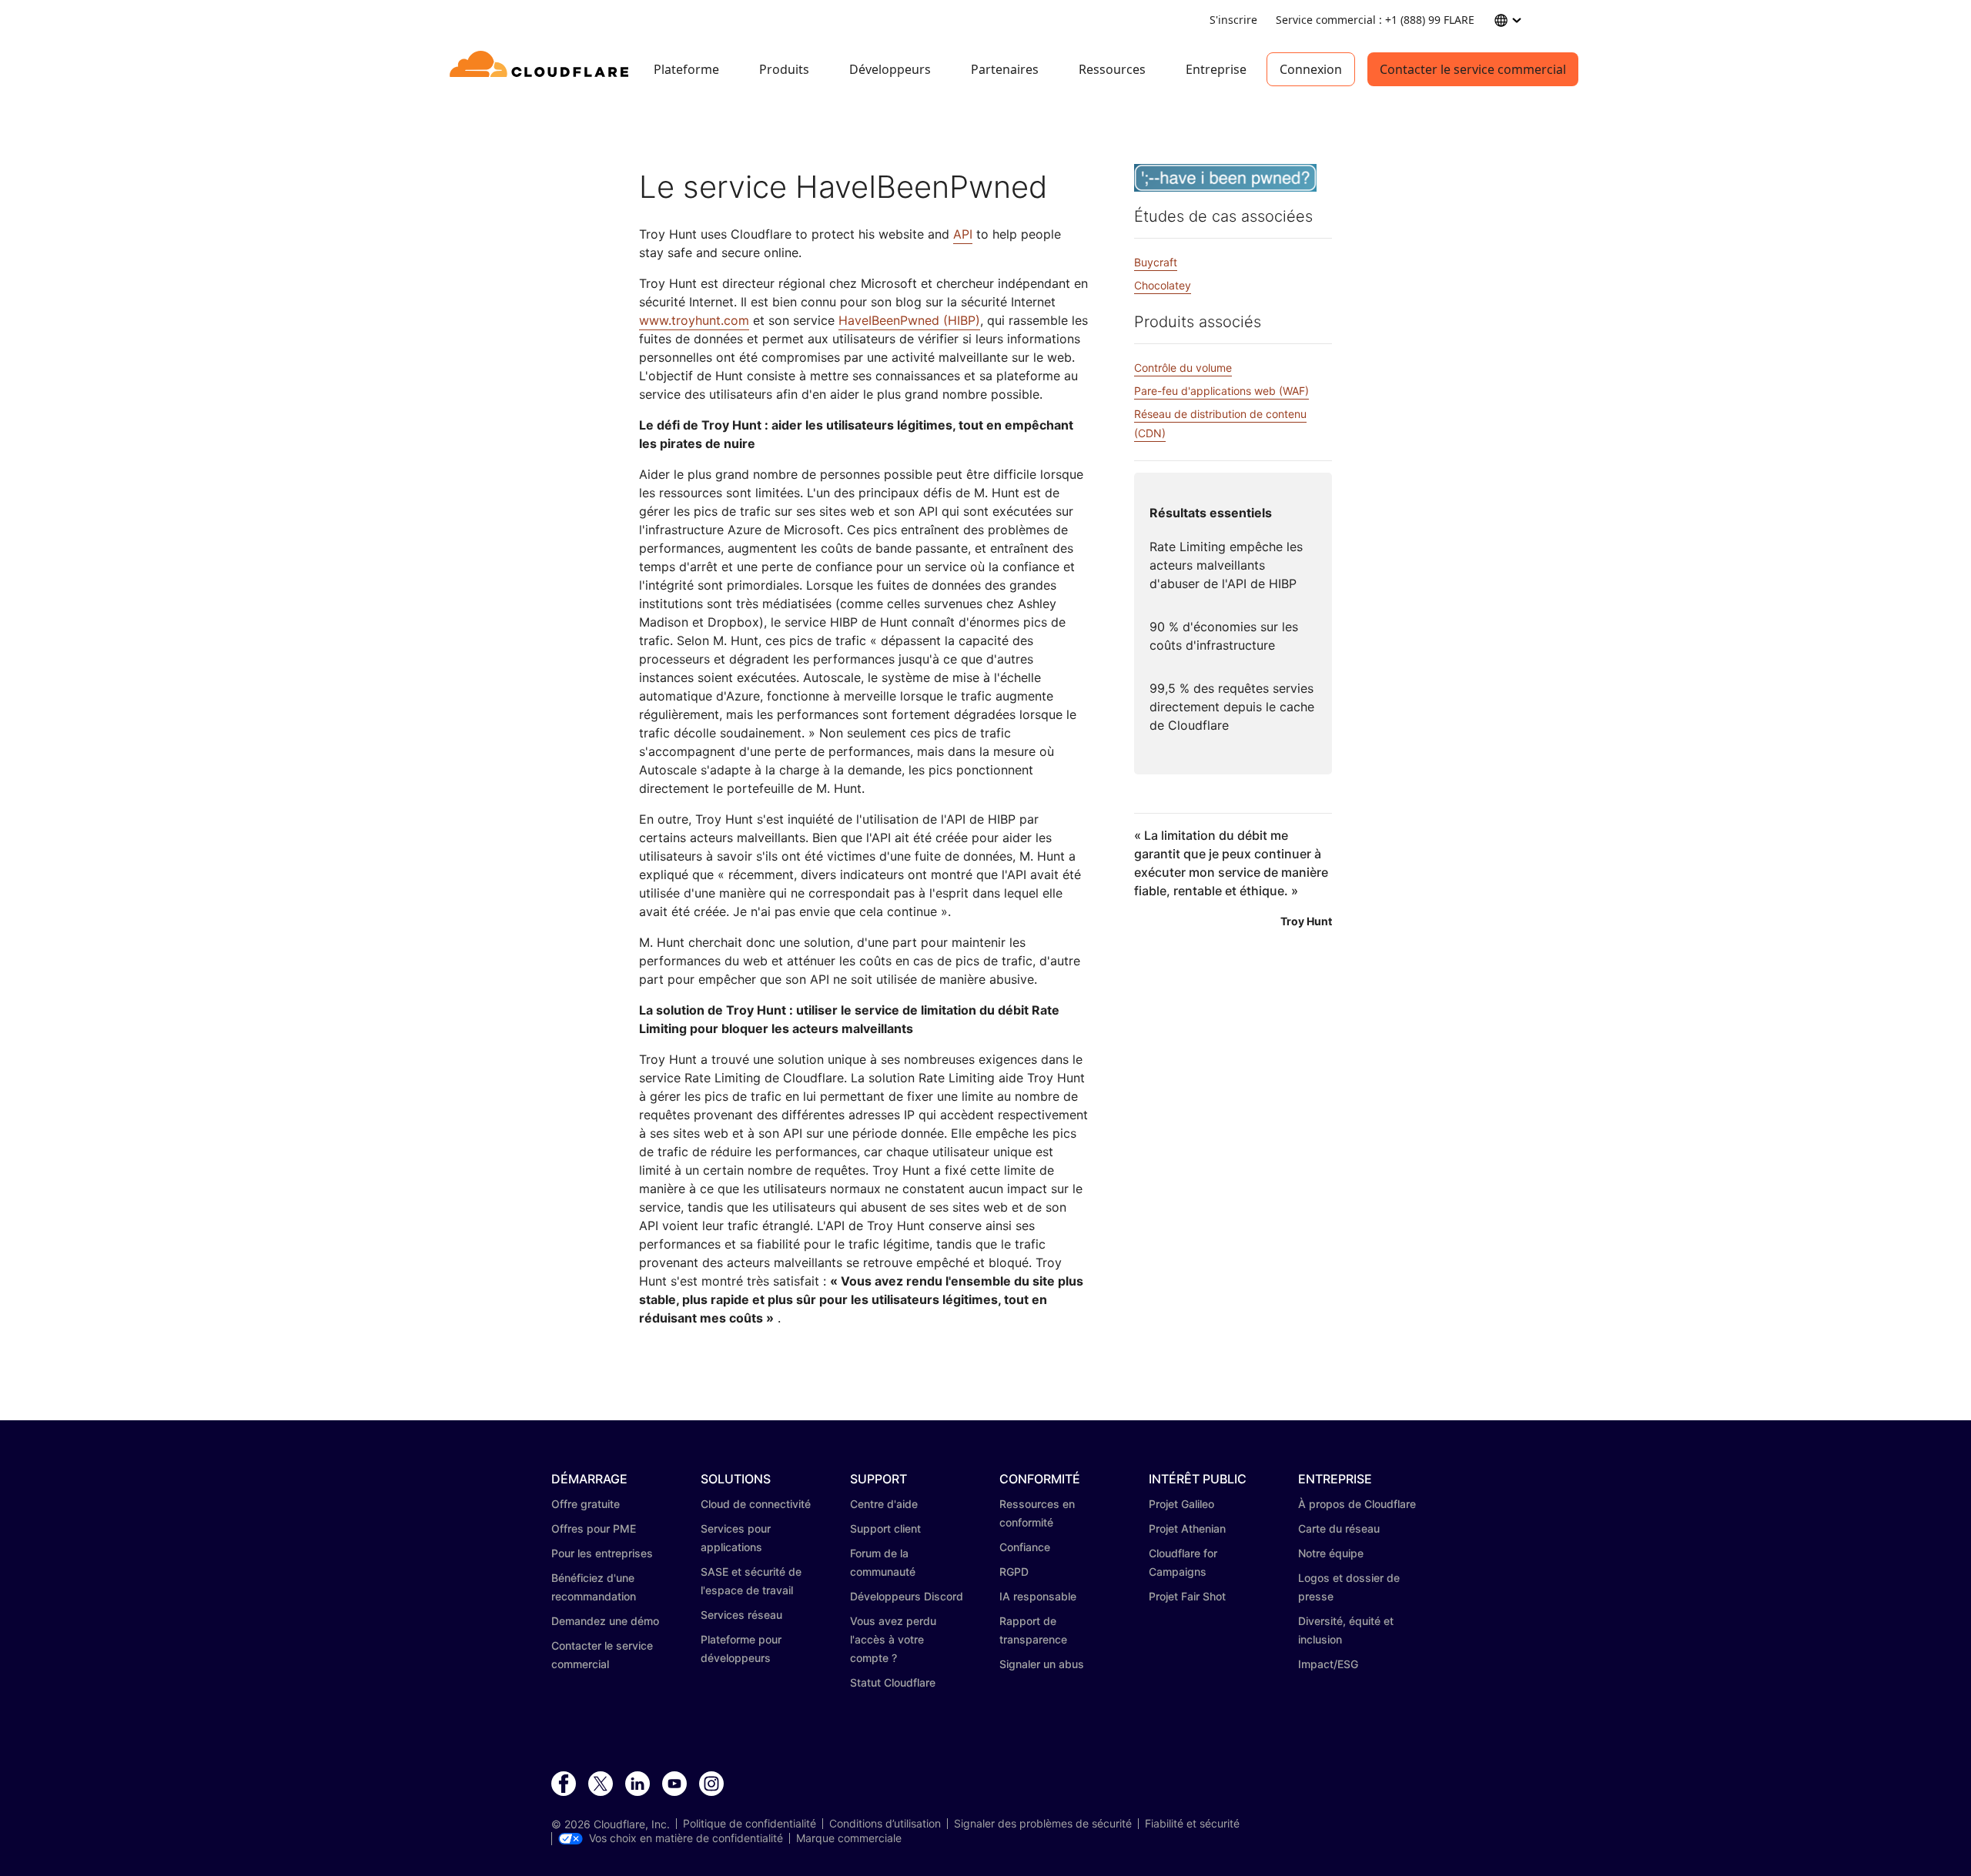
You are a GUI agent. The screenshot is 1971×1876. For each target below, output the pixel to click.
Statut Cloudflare (893, 1682)
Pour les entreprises (602, 1553)
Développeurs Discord (907, 1596)
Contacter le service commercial (1473, 69)
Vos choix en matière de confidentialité (686, 1838)
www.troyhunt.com (694, 320)
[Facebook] (564, 1784)
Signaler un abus (1042, 1664)
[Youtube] (674, 1784)
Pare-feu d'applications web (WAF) (1221, 391)
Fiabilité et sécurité (1192, 1824)
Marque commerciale (849, 1838)
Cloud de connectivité (756, 1504)
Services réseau (741, 1615)
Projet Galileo (1181, 1504)
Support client (885, 1528)
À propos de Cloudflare (1357, 1504)
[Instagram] (711, 1784)
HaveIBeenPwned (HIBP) (909, 320)
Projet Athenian (1187, 1528)
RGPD (1014, 1572)
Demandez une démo (605, 1621)
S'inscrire (1233, 20)
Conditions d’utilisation (885, 1824)
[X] (601, 1784)
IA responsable (1038, 1596)
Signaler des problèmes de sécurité (1043, 1824)
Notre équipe (1331, 1553)
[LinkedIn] (637, 1784)
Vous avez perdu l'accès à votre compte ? (893, 1639)
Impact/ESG (1328, 1664)
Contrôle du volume (1183, 368)
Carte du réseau (1339, 1528)
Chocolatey (1163, 285)
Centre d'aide (884, 1504)
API (963, 234)
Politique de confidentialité (750, 1824)
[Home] (542, 69)
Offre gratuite (586, 1504)
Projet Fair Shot (1187, 1596)
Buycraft (1156, 262)
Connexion (1311, 69)
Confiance (1025, 1547)
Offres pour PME (594, 1528)
